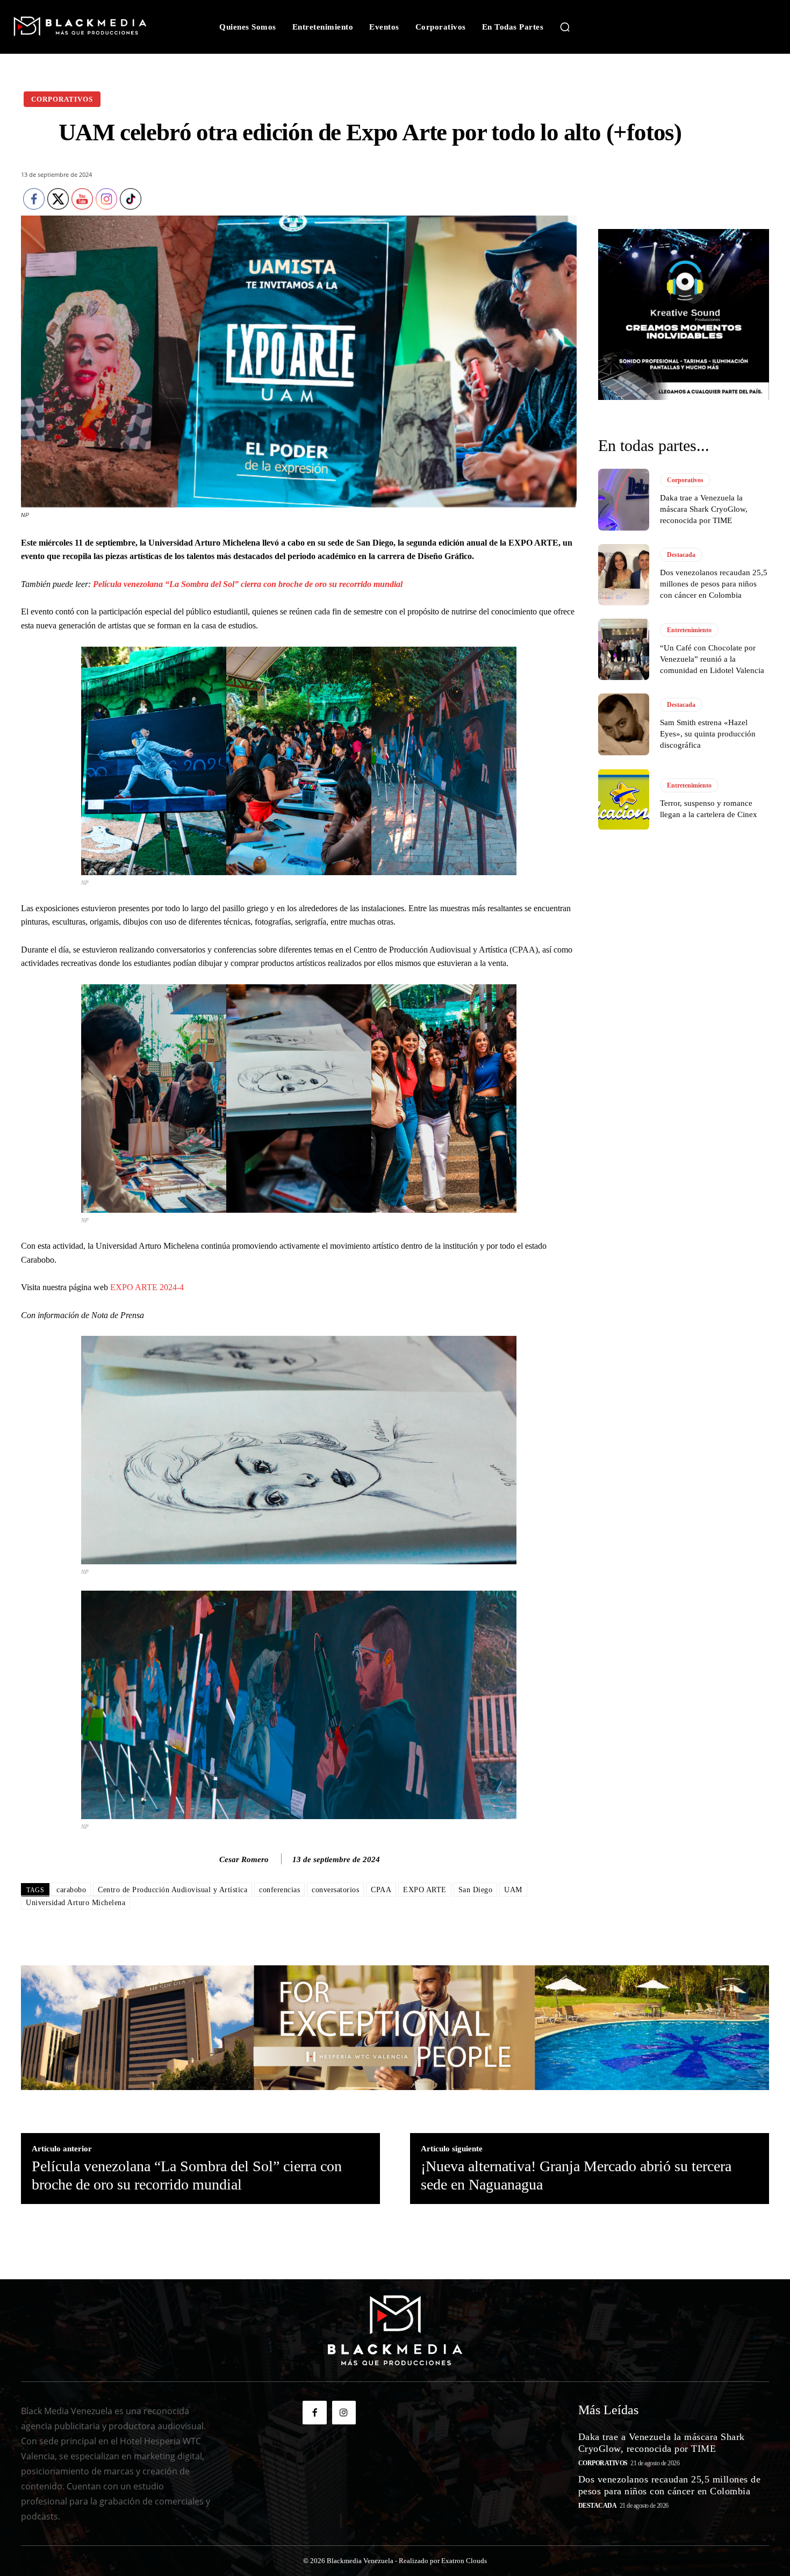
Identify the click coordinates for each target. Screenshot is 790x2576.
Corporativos (62, 99)
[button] (565, 27)
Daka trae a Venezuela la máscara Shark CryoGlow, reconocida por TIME (704, 509)
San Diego (476, 1890)
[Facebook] (314, 2413)
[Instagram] (344, 2413)
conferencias (279, 1890)
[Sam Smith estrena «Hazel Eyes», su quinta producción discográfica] (624, 724)
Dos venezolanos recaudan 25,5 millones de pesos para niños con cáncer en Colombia (714, 584)
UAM (513, 1890)
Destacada (681, 555)
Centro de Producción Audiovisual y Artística (173, 1890)
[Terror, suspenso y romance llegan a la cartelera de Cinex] (624, 799)
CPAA (381, 1890)
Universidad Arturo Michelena (76, 1903)
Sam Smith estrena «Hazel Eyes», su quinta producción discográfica (708, 734)
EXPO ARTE (425, 1890)
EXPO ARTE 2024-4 (147, 1287)
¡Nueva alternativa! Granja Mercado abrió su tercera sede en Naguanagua (576, 2175)
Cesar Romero (244, 1859)
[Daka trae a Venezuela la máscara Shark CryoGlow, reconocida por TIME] (624, 499)
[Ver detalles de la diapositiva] (684, 314)
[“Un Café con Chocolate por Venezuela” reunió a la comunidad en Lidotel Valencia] (624, 649)
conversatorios (335, 1890)
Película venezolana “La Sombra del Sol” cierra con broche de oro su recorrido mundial (248, 584)
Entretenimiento (689, 630)
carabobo (71, 1890)
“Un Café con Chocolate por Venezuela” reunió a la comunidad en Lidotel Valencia (712, 659)
